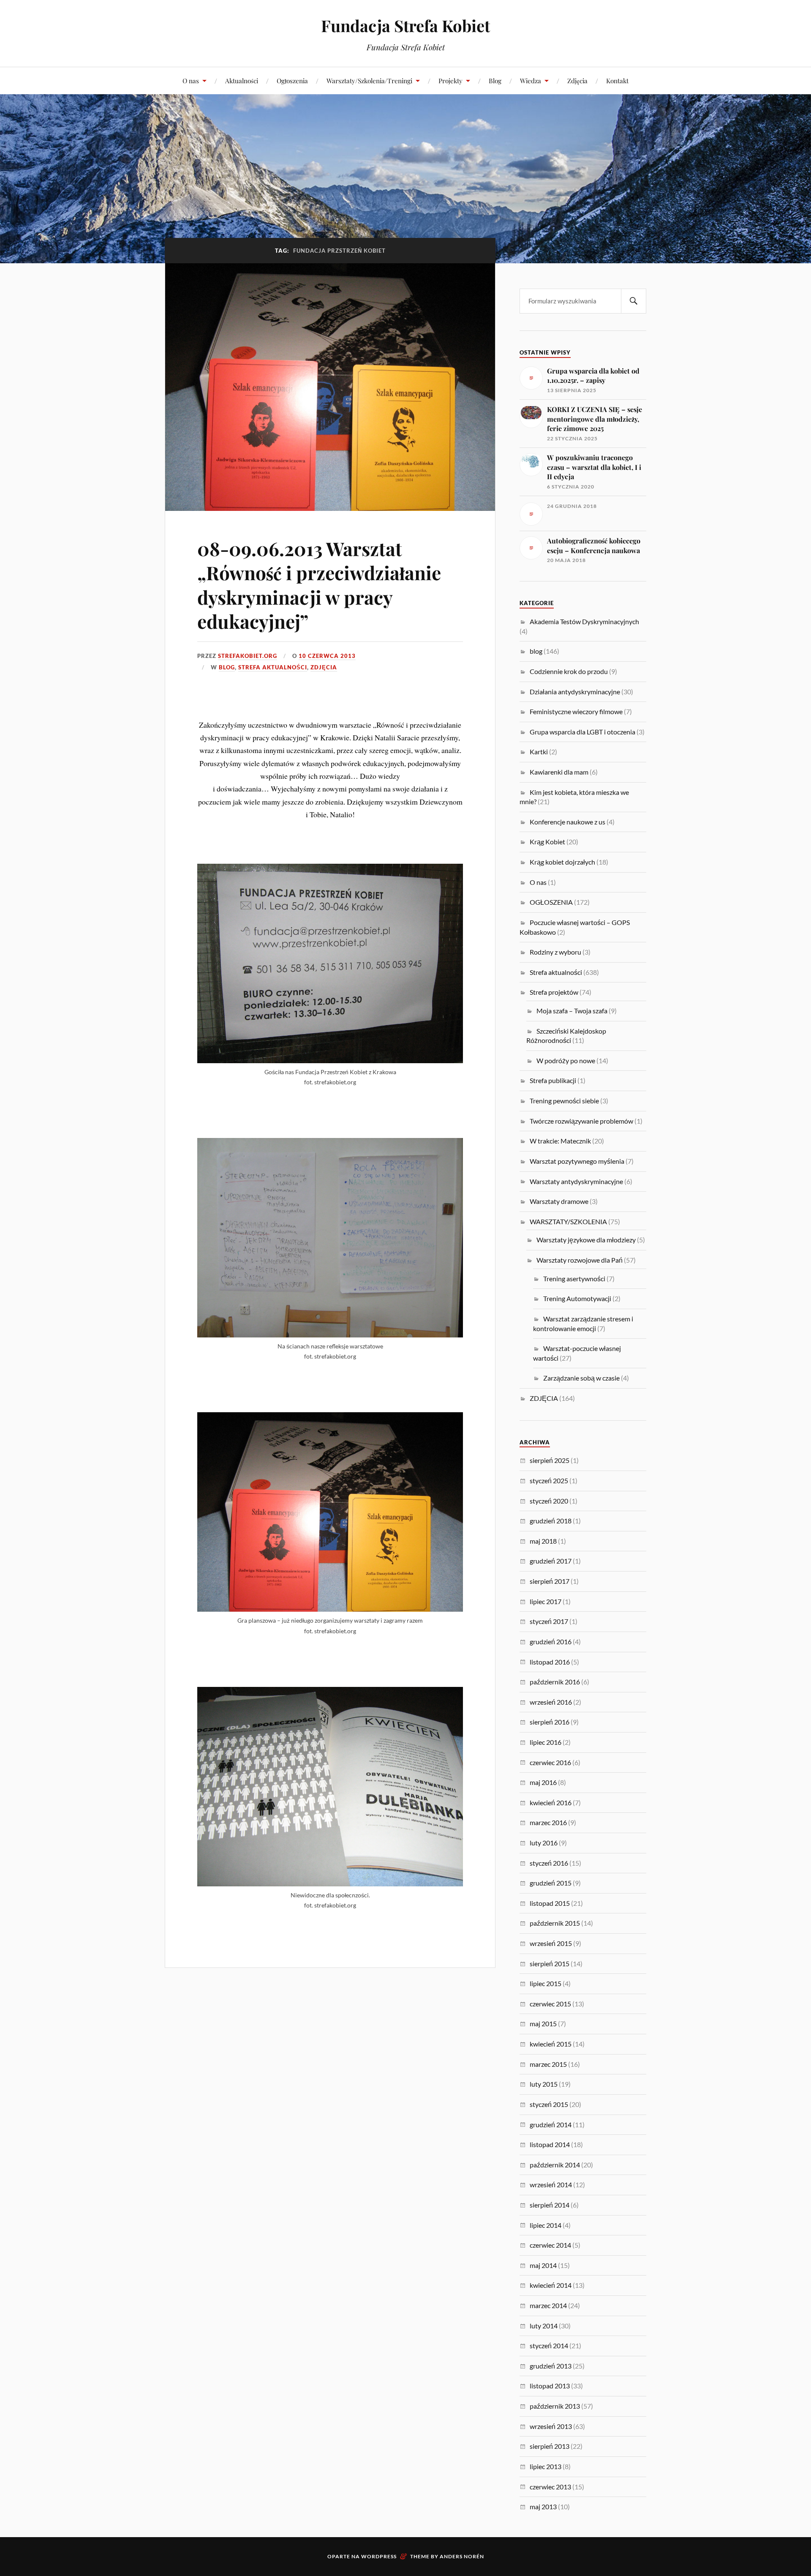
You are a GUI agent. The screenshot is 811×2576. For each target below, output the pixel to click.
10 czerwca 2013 (327, 656)
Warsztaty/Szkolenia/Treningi (369, 80)
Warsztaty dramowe (559, 1201)
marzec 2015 (548, 2064)
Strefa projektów (554, 992)
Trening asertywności (574, 1278)
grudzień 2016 (551, 1641)
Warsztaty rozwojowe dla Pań (580, 1260)
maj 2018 (543, 1541)
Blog (495, 80)
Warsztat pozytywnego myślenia (577, 1161)
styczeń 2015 (549, 2104)
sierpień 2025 (550, 1460)
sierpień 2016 (550, 1722)
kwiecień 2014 (551, 2285)
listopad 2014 (550, 2144)
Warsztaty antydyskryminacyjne (576, 1181)
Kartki (539, 752)
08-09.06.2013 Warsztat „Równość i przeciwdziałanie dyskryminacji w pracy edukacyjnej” (319, 585)
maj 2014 (543, 2265)
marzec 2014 (548, 2305)
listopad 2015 (550, 1903)
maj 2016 (543, 1782)
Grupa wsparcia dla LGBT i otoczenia (582, 732)
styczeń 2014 (549, 2345)
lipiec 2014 (546, 2225)
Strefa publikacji (553, 1080)
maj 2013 (543, 2506)
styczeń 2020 (549, 1501)
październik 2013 (555, 2406)
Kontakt (617, 80)
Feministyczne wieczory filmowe (576, 711)
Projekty (450, 80)
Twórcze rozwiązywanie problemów (581, 1121)
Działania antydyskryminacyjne (575, 692)
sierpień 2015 (550, 1963)
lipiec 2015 (546, 1983)
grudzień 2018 (551, 1521)
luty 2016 (544, 1843)
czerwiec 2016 (550, 1762)
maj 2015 (543, 2023)
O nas (191, 80)
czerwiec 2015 (550, 2004)
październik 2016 (555, 1682)
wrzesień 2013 (551, 2426)
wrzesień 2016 (551, 1702)
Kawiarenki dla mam (559, 772)
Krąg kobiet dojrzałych (562, 862)
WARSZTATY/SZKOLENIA (568, 1221)
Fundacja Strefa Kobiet (405, 26)
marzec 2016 (548, 1822)
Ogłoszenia (292, 80)
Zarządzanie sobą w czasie (581, 1378)
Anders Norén (462, 2556)
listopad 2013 (550, 2386)
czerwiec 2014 (550, 2245)
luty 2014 (544, 2326)
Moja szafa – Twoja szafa (572, 1011)
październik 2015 (555, 1923)
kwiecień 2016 (551, 1802)
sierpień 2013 (550, 2446)
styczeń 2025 (549, 1480)
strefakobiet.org (248, 656)
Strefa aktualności (273, 667)
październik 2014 (555, 2165)
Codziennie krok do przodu (569, 671)
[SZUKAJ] (634, 301)
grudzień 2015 (551, 1883)
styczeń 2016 (549, 1863)
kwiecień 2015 (551, 2044)
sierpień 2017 (550, 1581)
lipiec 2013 (546, 2466)
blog (227, 667)
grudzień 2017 (551, 1561)
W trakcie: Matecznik (560, 1141)
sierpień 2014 (550, 2205)
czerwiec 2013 (550, 2487)
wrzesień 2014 (551, 2184)
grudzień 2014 (551, 2124)
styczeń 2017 (549, 1621)
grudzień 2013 (551, 2366)
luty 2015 (544, 2084)
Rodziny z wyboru (555, 952)
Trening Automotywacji (577, 1298)
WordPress (379, 2556)
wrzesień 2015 (551, 1943)
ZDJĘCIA (324, 667)
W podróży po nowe (566, 1060)
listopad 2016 (550, 1662)
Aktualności (242, 80)
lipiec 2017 (546, 1601)
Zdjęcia (577, 80)
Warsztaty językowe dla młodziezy (586, 1240)
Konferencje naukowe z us (567, 822)
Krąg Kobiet (547, 842)
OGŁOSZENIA (551, 902)
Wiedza (531, 80)
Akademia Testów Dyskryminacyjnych (584, 621)
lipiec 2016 (546, 1742)
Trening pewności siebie (564, 1101)
